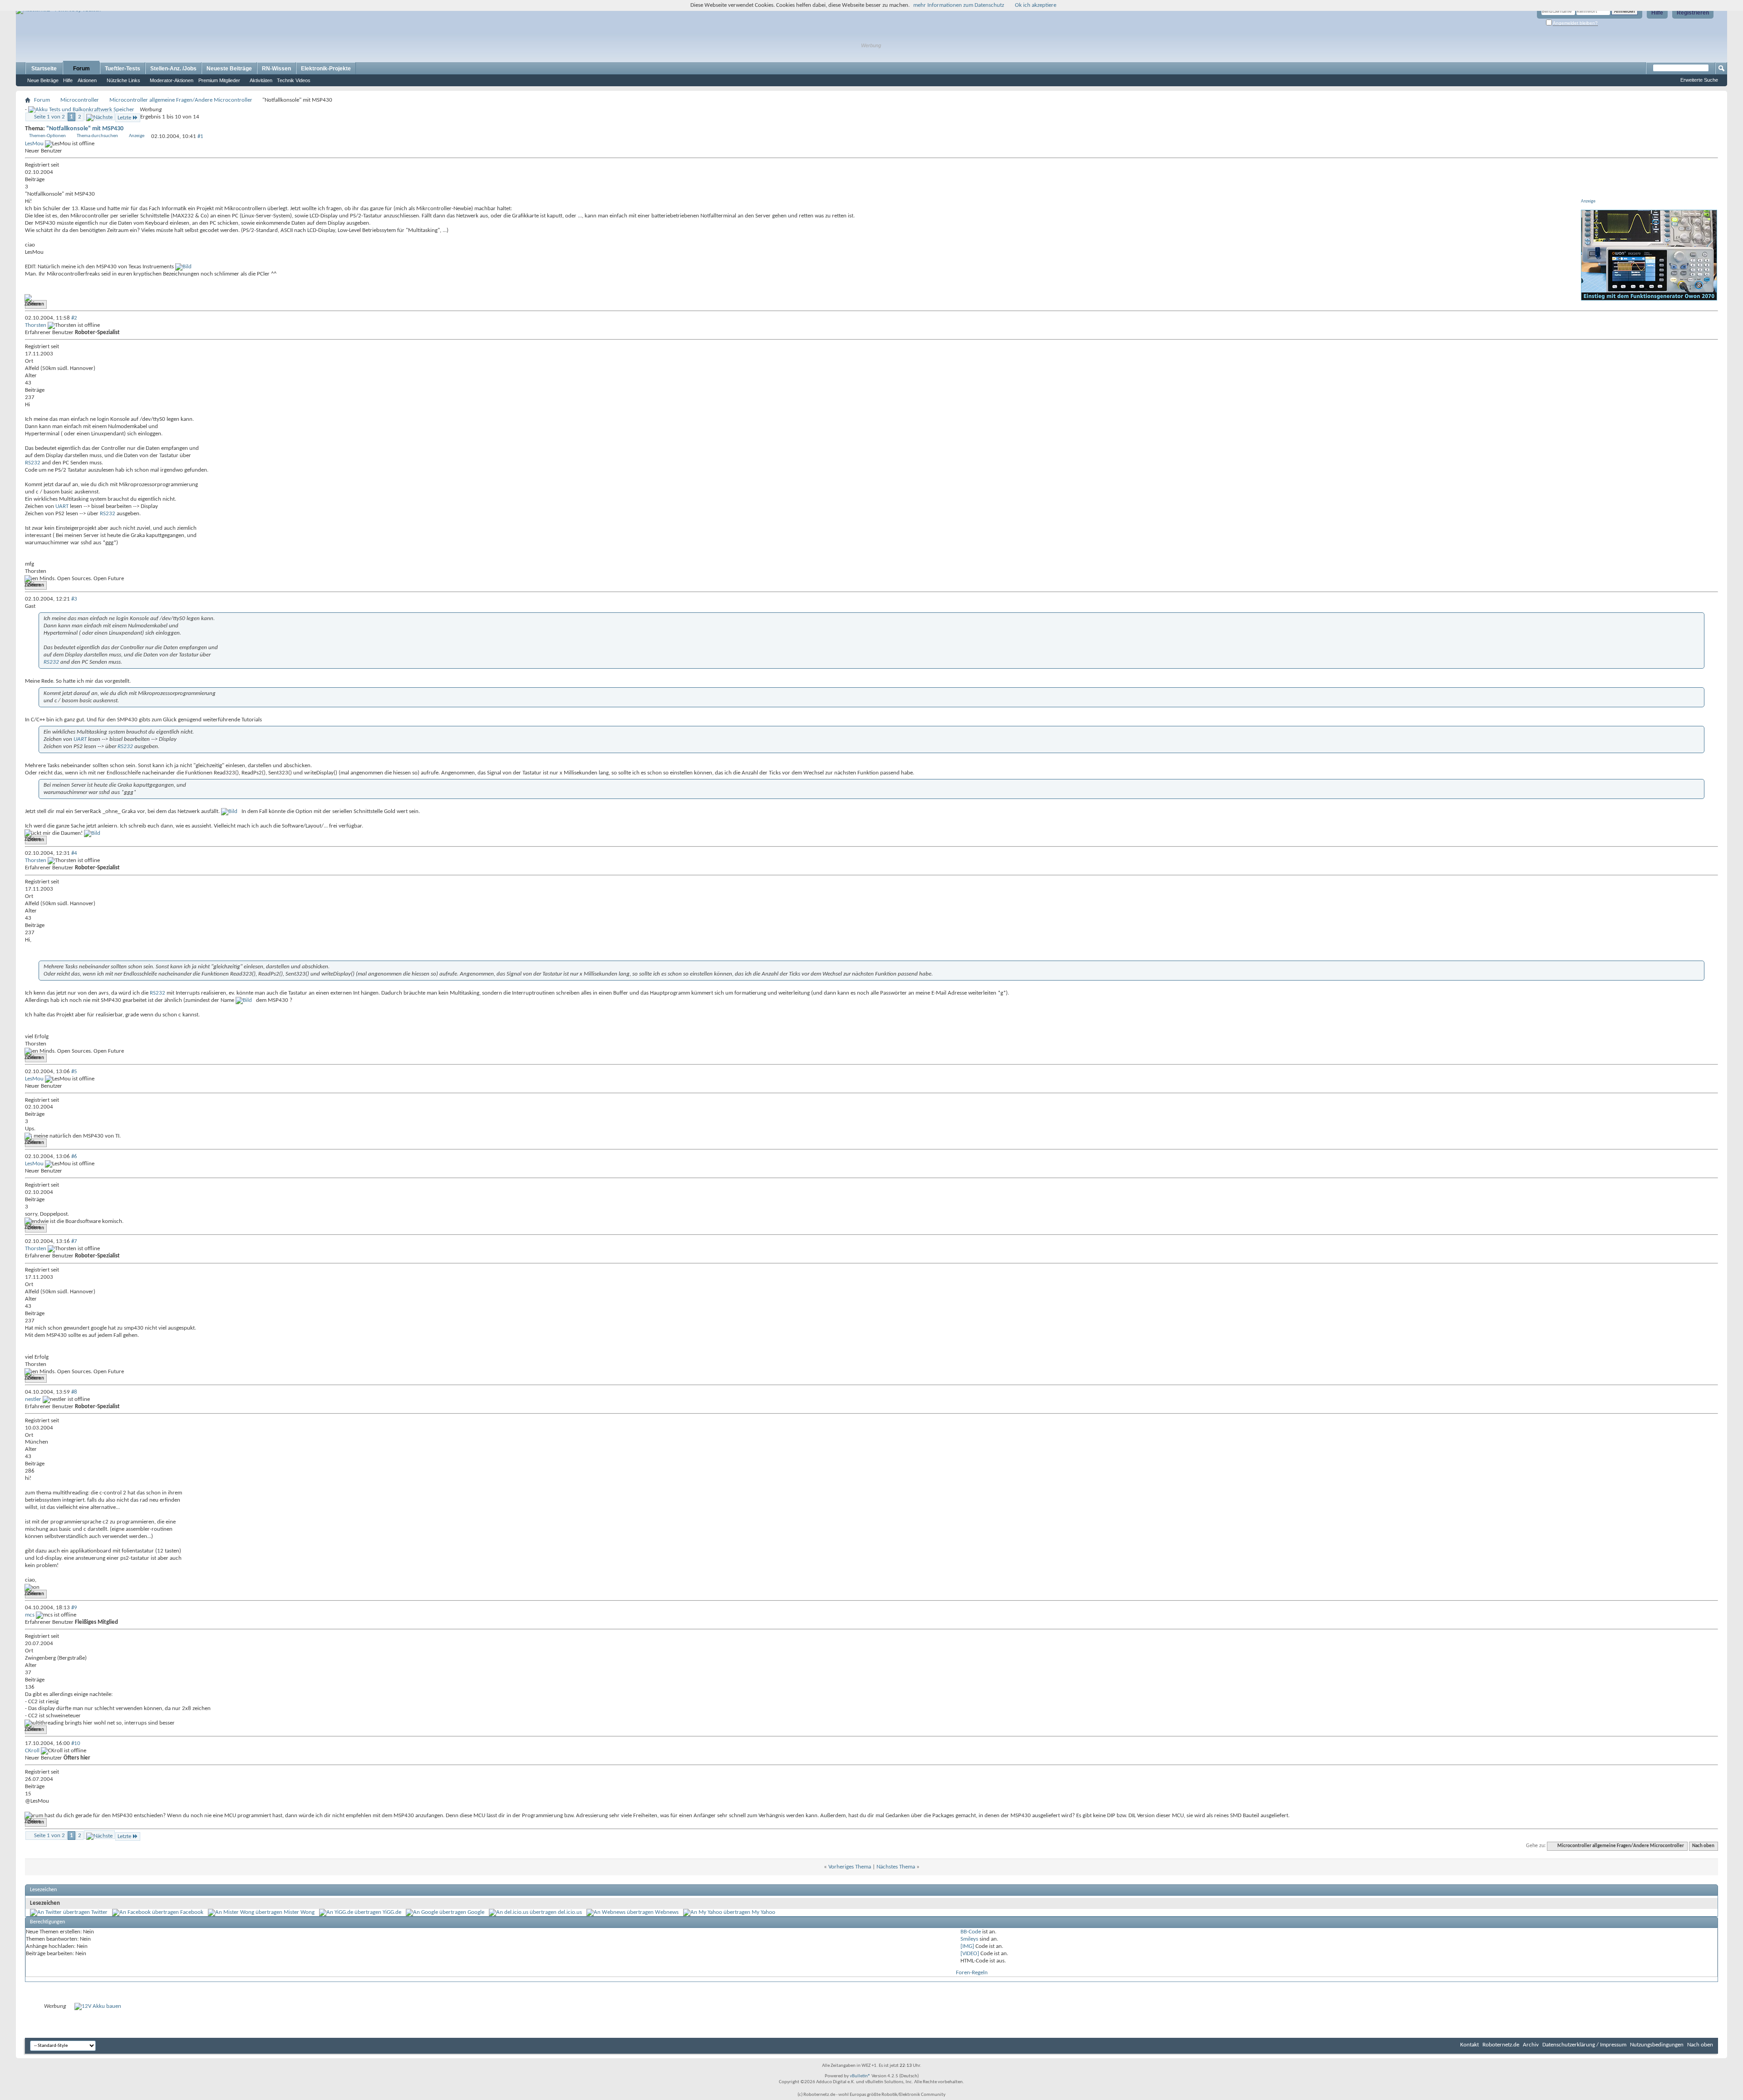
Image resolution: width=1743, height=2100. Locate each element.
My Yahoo (763, 1912)
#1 (200, 136)
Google (476, 1912)
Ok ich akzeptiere (1036, 5)
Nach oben (1703, 1846)
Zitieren (36, 304)
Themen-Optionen (47, 136)
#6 (74, 1156)
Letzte (124, 118)
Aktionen (87, 80)
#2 (74, 318)
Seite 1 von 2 (49, 117)
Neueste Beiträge (229, 69)
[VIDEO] (970, 1954)
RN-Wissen (276, 69)
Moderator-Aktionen (172, 80)
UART (62, 506)
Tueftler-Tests (123, 69)
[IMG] (967, 1946)
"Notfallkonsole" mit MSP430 (85, 129)
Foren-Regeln (972, 1973)
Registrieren (1693, 13)
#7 (74, 1241)
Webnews (667, 1912)
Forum (81, 69)
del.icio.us (570, 1912)
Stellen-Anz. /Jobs (173, 69)
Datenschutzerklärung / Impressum (1584, 2045)
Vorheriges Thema (850, 1867)
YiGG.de (392, 1912)
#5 (74, 1072)
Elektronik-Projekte (326, 69)
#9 (74, 1608)
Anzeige (137, 136)
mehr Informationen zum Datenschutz (959, 5)
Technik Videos (294, 80)
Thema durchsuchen (97, 136)
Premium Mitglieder (219, 80)
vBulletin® (860, 2076)
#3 (74, 599)
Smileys (969, 1939)
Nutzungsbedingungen (1657, 2045)
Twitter (99, 1912)
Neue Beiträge (43, 80)
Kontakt (1470, 2045)
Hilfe (1657, 13)
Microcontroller (80, 100)
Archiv (1531, 2045)
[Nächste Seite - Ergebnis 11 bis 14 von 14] (99, 116)
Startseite (44, 69)
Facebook (192, 1912)
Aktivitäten (261, 80)
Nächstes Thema (896, 1867)
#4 (74, 853)
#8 (74, 1392)
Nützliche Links (123, 80)
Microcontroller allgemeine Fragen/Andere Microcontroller (181, 100)
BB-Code (971, 1932)
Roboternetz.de (1501, 2045)
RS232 (33, 463)
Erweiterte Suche (1699, 80)
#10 (76, 1743)
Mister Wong (299, 1912)
